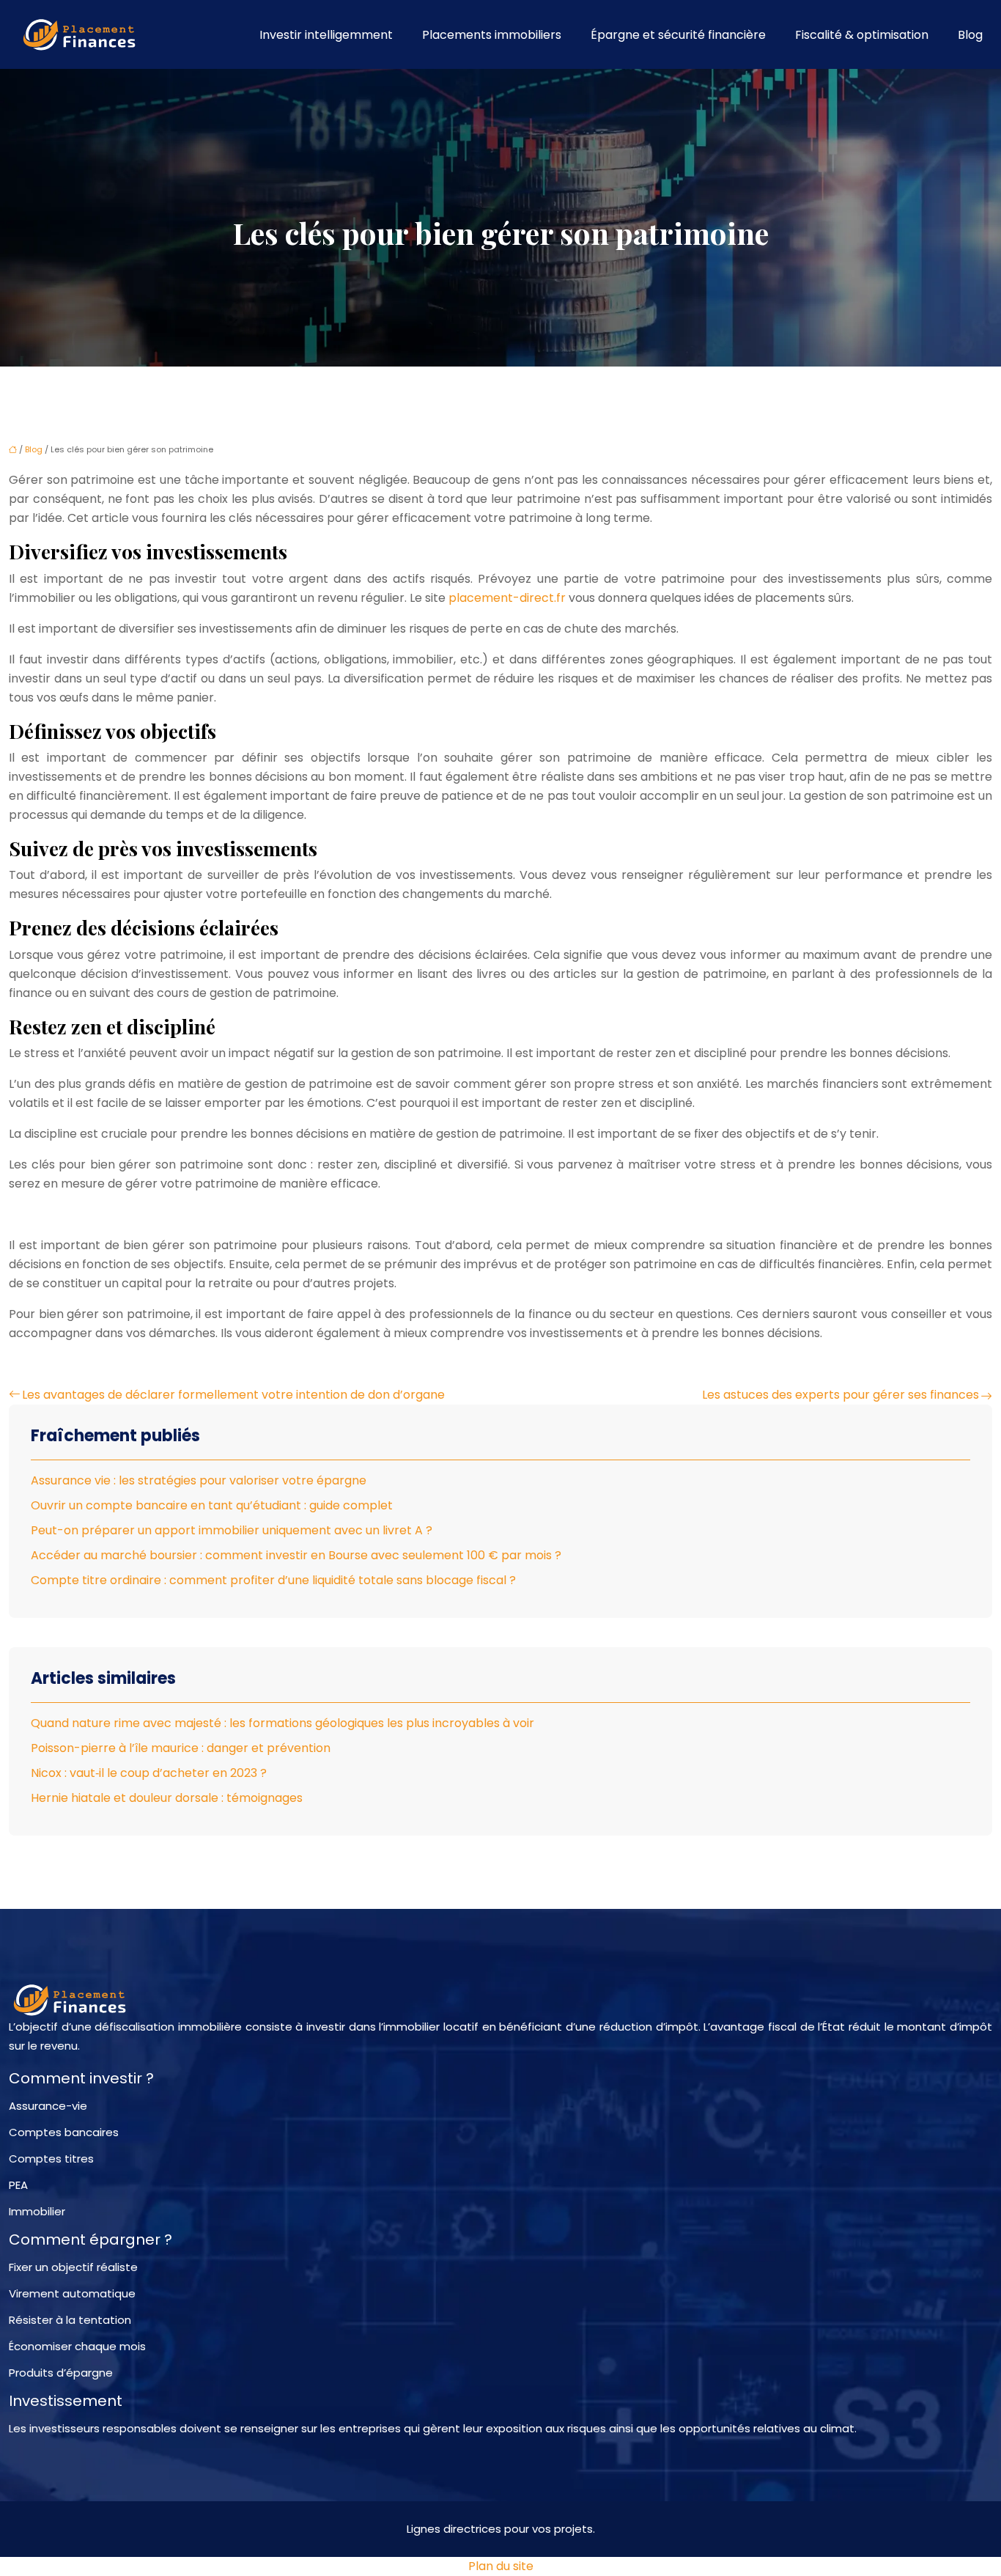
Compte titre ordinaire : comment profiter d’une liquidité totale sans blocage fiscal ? (273, 1580)
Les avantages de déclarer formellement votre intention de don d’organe (233, 1395)
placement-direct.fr (507, 598)
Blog (970, 35)
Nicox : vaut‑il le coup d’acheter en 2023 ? (149, 1773)
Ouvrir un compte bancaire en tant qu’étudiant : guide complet (212, 1505)
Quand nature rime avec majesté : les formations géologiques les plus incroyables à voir (282, 1723)
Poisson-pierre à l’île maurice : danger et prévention (181, 1748)
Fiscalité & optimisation (862, 35)
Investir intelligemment (326, 35)
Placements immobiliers (492, 35)
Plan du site (501, 2566)
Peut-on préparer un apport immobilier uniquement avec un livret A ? (232, 1530)
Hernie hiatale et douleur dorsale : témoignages (167, 1798)
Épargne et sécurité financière (678, 35)
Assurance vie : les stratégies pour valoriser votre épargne (199, 1480)
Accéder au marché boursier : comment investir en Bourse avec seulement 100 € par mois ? (296, 1555)
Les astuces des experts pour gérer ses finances (841, 1395)
